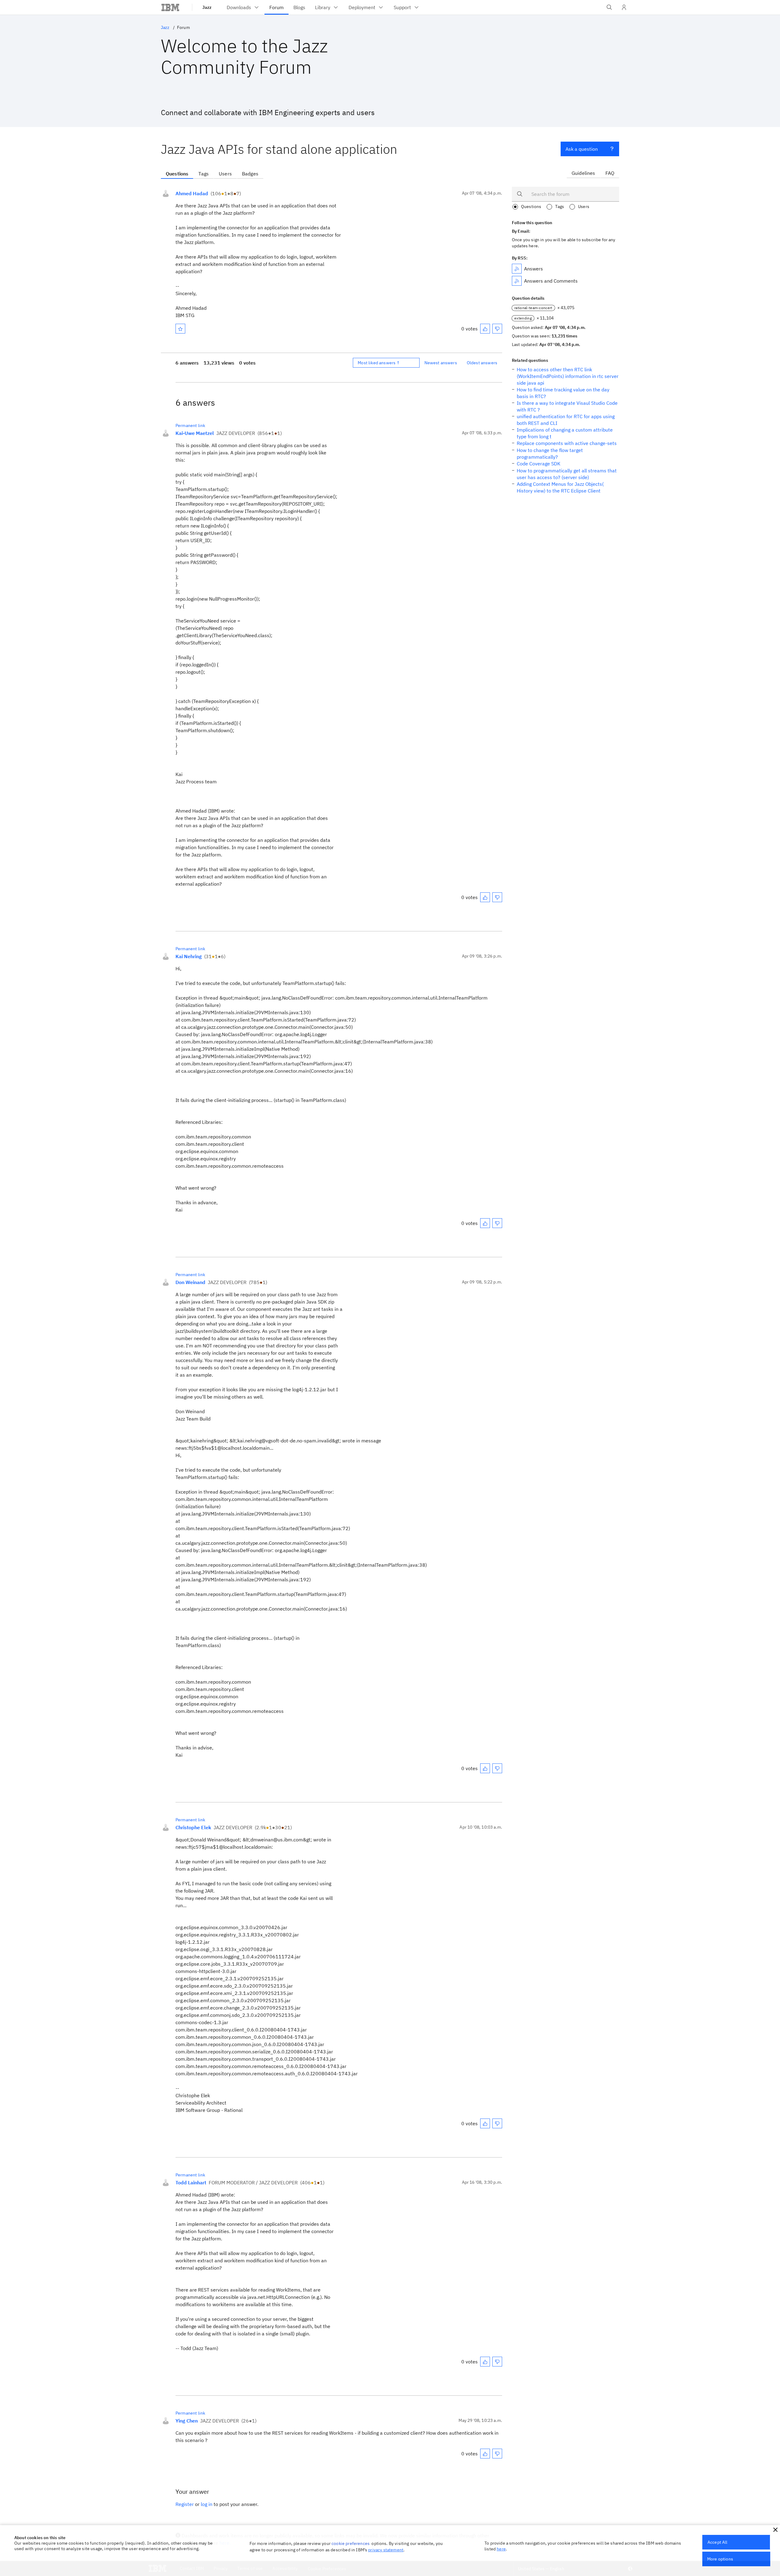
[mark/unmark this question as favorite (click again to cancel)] (180, 329)
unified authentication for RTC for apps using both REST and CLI (566, 420)
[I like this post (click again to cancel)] (485, 329)
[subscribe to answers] (517, 269)
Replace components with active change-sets (567, 443)
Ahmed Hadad (192, 193)
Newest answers (441, 363)
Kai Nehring (189, 956)
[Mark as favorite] (180, 329)
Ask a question (582, 149)
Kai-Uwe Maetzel (195, 433)
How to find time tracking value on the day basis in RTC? (563, 393)
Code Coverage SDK (539, 464)
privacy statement (386, 2550)
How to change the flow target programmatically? (550, 453)
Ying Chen (187, 2421)
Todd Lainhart (191, 2183)
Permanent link (190, 425)
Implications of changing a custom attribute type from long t (565, 433)
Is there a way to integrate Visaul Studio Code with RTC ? (567, 406)
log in (207, 2504)
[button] (775, 2530)
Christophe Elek (193, 1827)
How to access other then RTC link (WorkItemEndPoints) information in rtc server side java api (568, 376)
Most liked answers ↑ (379, 363)
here (501, 2549)
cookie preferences (351, 2543)
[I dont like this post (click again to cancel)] (497, 329)
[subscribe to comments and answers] (517, 281)
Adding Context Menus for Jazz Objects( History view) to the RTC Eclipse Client (560, 487)
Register (185, 2504)
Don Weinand (190, 1282)
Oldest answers (482, 363)
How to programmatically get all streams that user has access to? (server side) (567, 474)
